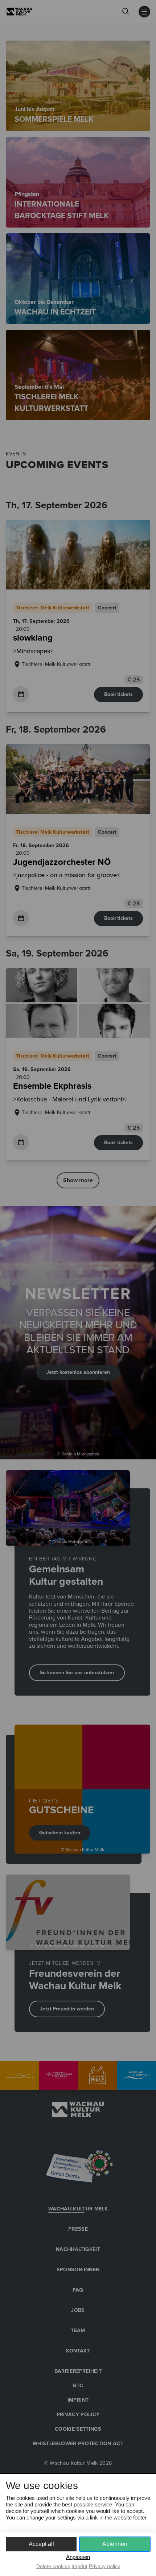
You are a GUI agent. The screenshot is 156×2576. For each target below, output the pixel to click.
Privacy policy (104, 2566)
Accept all (41, 2544)
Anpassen (78, 2557)
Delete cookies (53, 2566)
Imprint (79, 2566)
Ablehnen (115, 2544)
